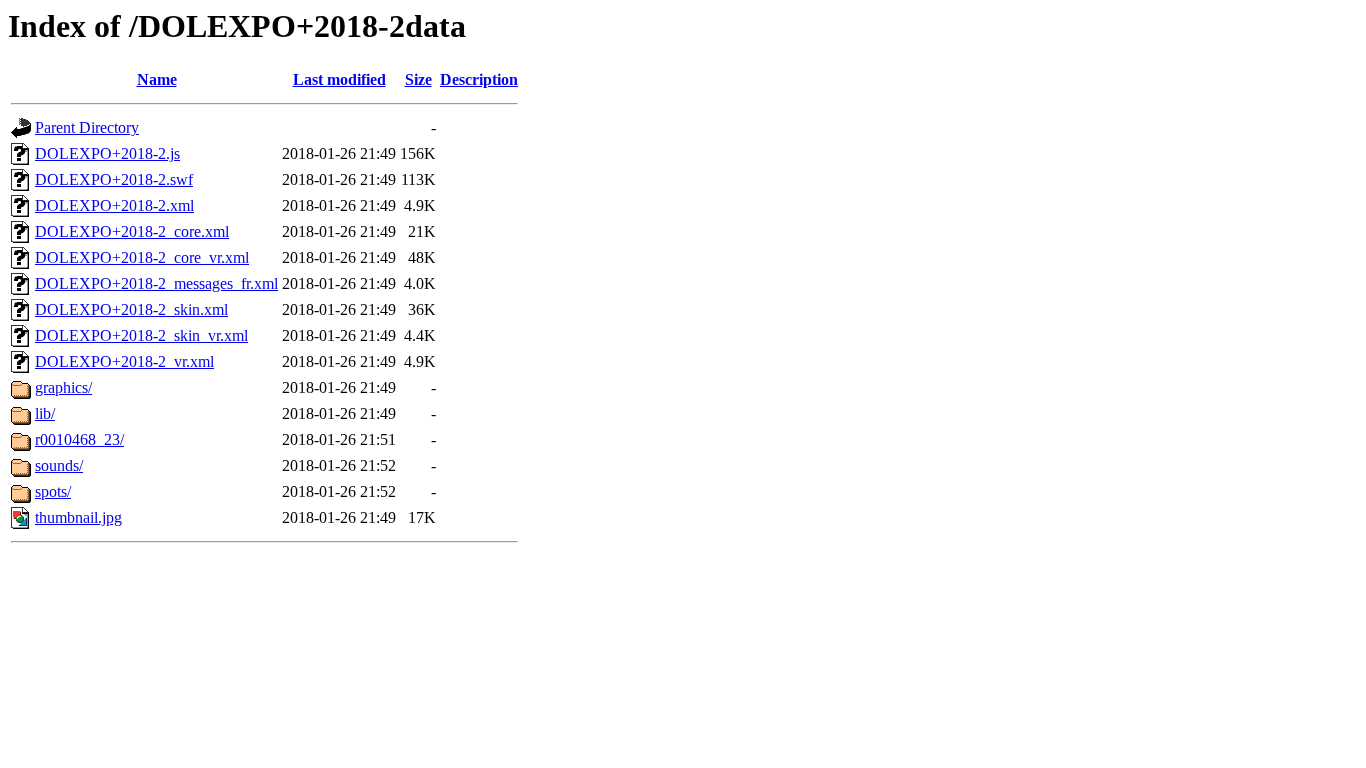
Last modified (339, 79)
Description (479, 79)
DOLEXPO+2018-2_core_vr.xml (142, 257)
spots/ (53, 491)
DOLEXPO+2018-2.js (107, 153)
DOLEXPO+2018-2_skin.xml (131, 309)
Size (418, 79)
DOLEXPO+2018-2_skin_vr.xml (141, 335)
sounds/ (59, 465)
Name (157, 79)
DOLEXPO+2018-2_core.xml (132, 231)
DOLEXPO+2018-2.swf (114, 179)
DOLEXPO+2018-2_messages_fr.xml (156, 283)
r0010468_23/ (79, 439)
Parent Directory (87, 127)
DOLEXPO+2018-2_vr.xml (124, 361)
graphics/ (63, 387)
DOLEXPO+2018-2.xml (114, 205)
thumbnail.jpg (78, 517)
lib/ (45, 413)
